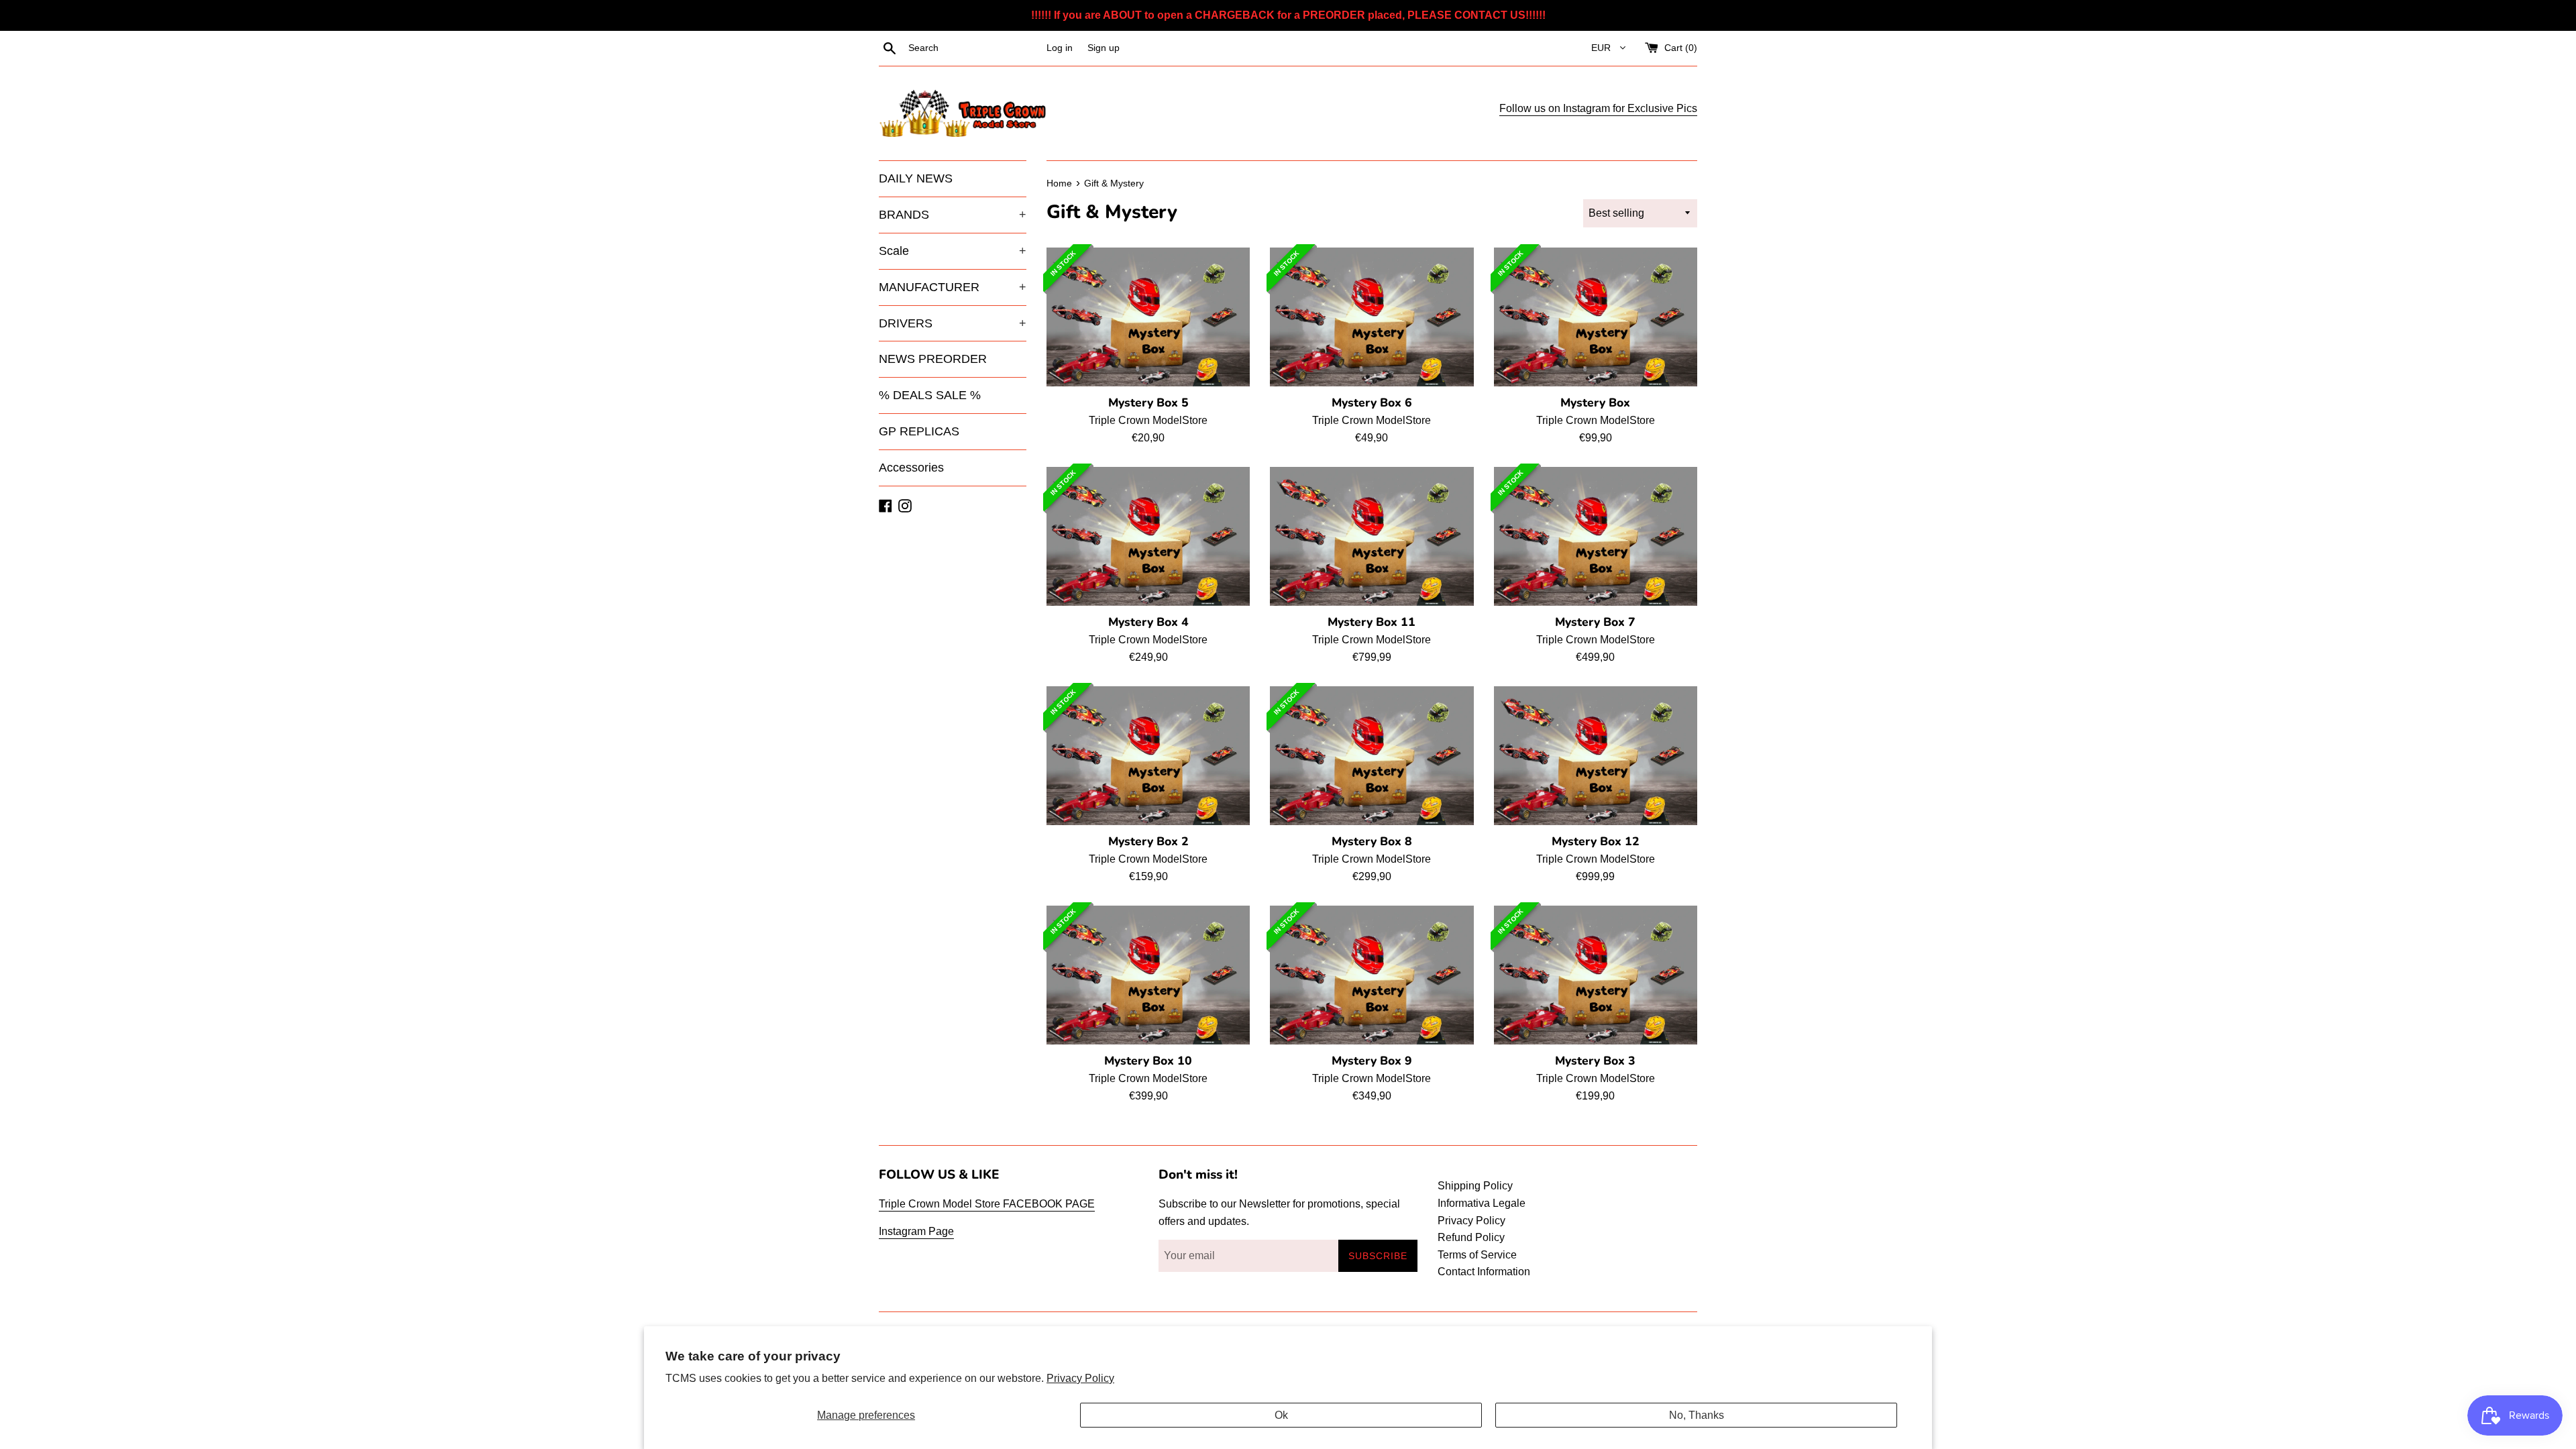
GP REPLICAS (919, 431)
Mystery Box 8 (1372, 841)
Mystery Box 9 (1372, 1061)
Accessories (911, 468)
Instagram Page (916, 1231)
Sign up (1104, 48)
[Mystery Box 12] (1596, 756)
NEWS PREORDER (933, 359)
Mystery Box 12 (1596, 841)
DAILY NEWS (916, 178)
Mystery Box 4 (1148, 622)
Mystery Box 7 (1595, 622)
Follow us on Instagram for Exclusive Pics (1598, 108)
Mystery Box (1595, 402)
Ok (1281, 1415)
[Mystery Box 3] (1596, 975)
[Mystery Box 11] (1372, 537)
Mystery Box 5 (1148, 402)
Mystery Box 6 (1372, 402)
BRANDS (953, 215)
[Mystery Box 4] (1148, 537)
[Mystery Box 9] (1372, 975)
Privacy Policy (1080, 1378)
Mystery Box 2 (1148, 841)
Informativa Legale (1482, 1203)
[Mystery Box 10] (1148, 975)
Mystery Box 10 (1148, 1061)
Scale (953, 251)
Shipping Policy (1475, 1186)
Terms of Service (1477, 1255)
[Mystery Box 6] (1372, 317)
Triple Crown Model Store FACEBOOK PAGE (987, 1204)
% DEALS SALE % (930, 395)
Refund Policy (1471, 1237)
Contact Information (1484, 1272)
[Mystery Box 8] (1372, 756)
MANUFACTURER (953, 287)
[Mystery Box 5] (1148, 317)
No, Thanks (1697, 1415)
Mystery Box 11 (1372, 622)
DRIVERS (953, 323)
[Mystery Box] (1596, 317)
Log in (1060, 48)
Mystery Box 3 (1595, 1061)
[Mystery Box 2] (1148, 756)
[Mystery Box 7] (1596, 537)
